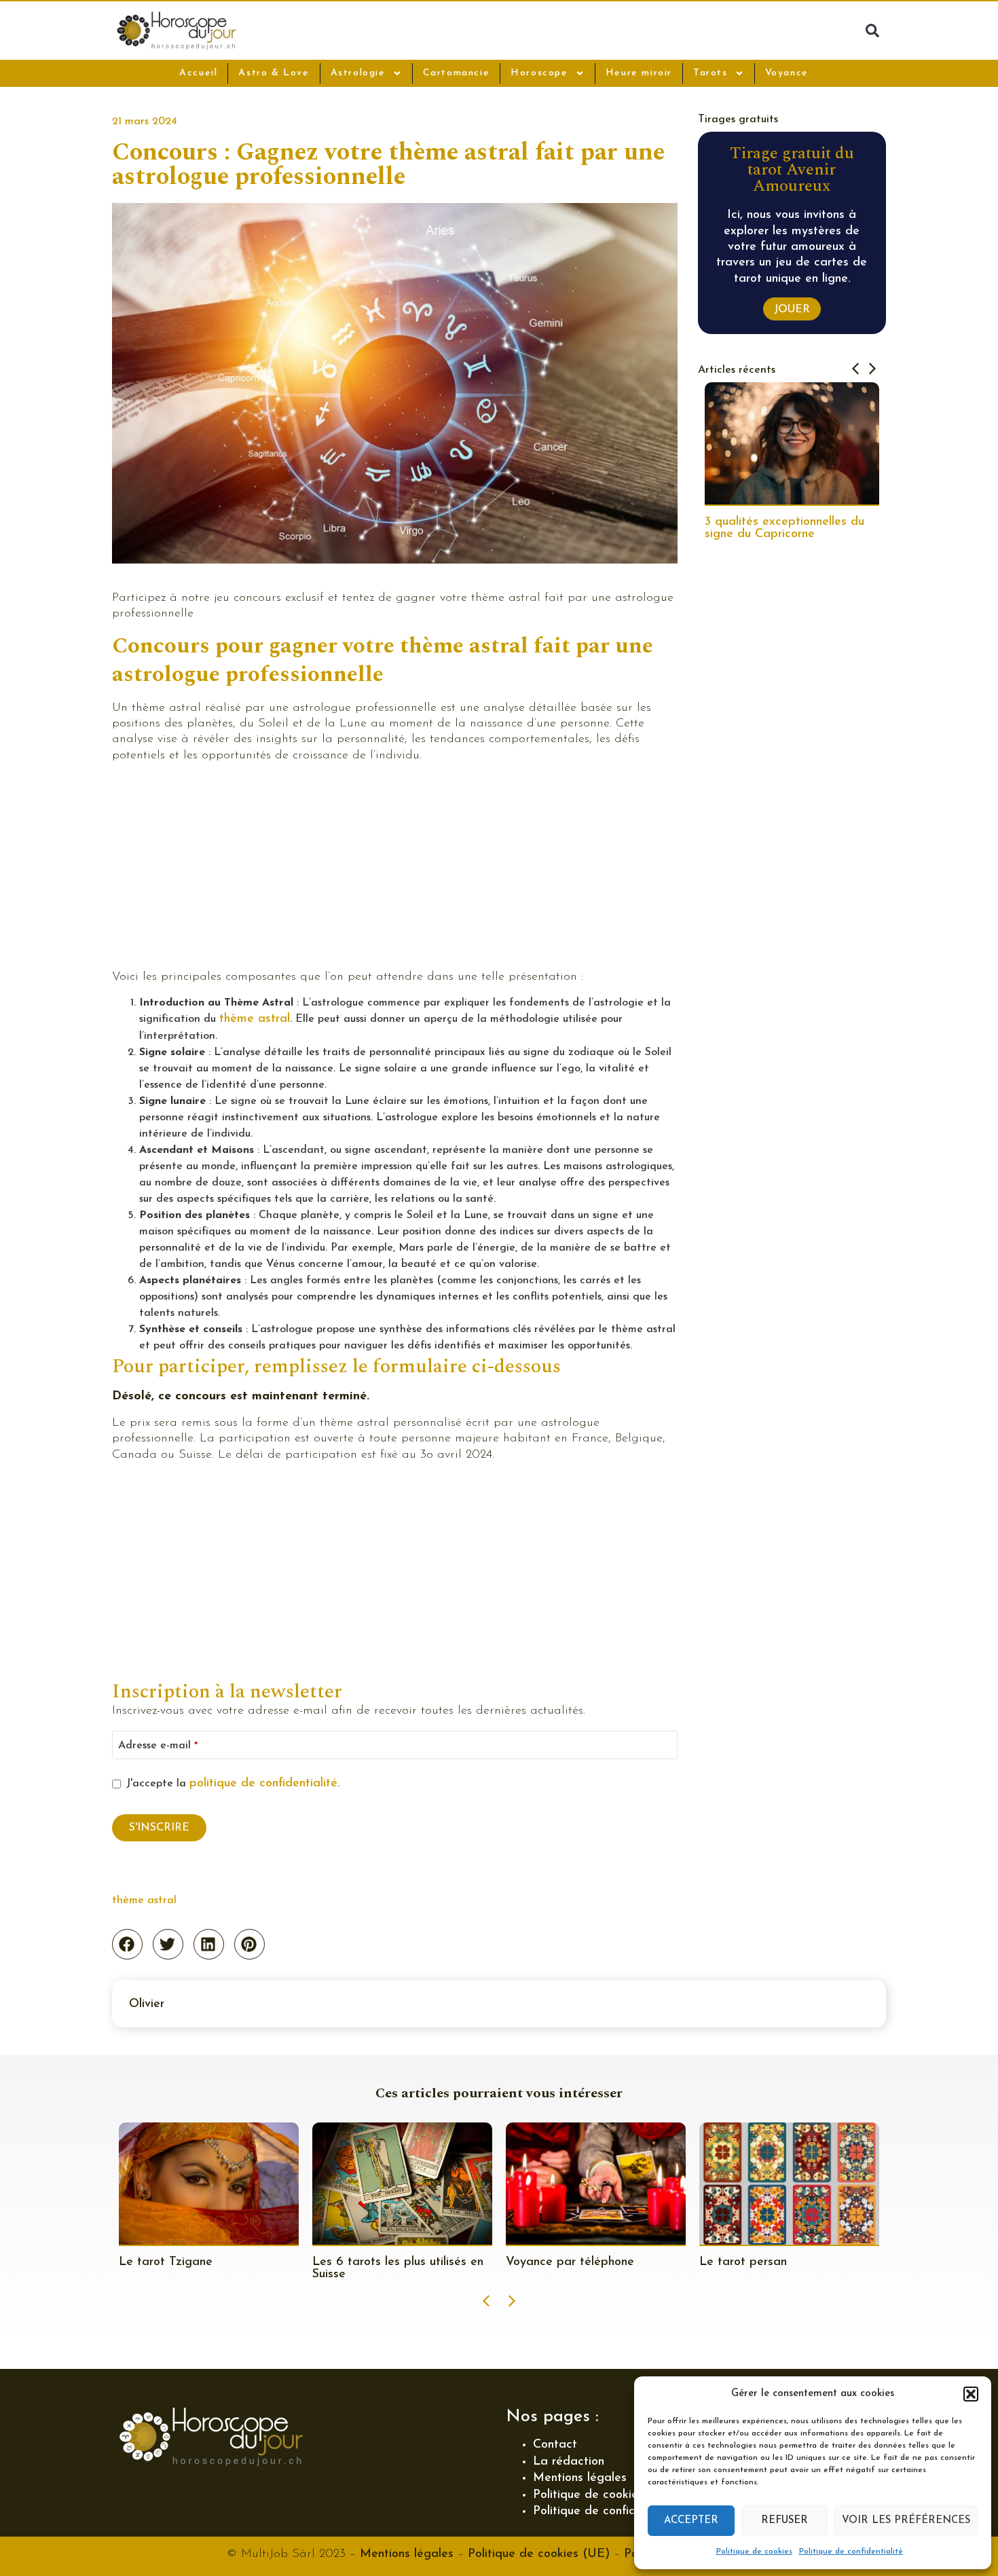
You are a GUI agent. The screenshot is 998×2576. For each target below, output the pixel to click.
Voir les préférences (906, 2521)
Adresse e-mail (158, 1746)
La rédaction (569, 2462)
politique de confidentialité (263, 1784)
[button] (971, 2394)
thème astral (255, 1019)
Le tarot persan (550, 2262)
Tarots (710, 73)
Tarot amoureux (743, 2262)
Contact (555, 2445)
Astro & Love (274, 73)
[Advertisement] (395, 869)
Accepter (691, 2521)
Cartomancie (457, 73)
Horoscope (539, 73)
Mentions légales (580, 2478)
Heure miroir (639, 73)
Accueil (198, 73)
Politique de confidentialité (851, 2552)
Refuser (784, 2521)
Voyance (787, 73)
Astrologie (358, 73)
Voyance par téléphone (376, 2262)
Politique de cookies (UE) (539, 2554)
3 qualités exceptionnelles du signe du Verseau (784, 528)
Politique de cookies (754, 2552)
